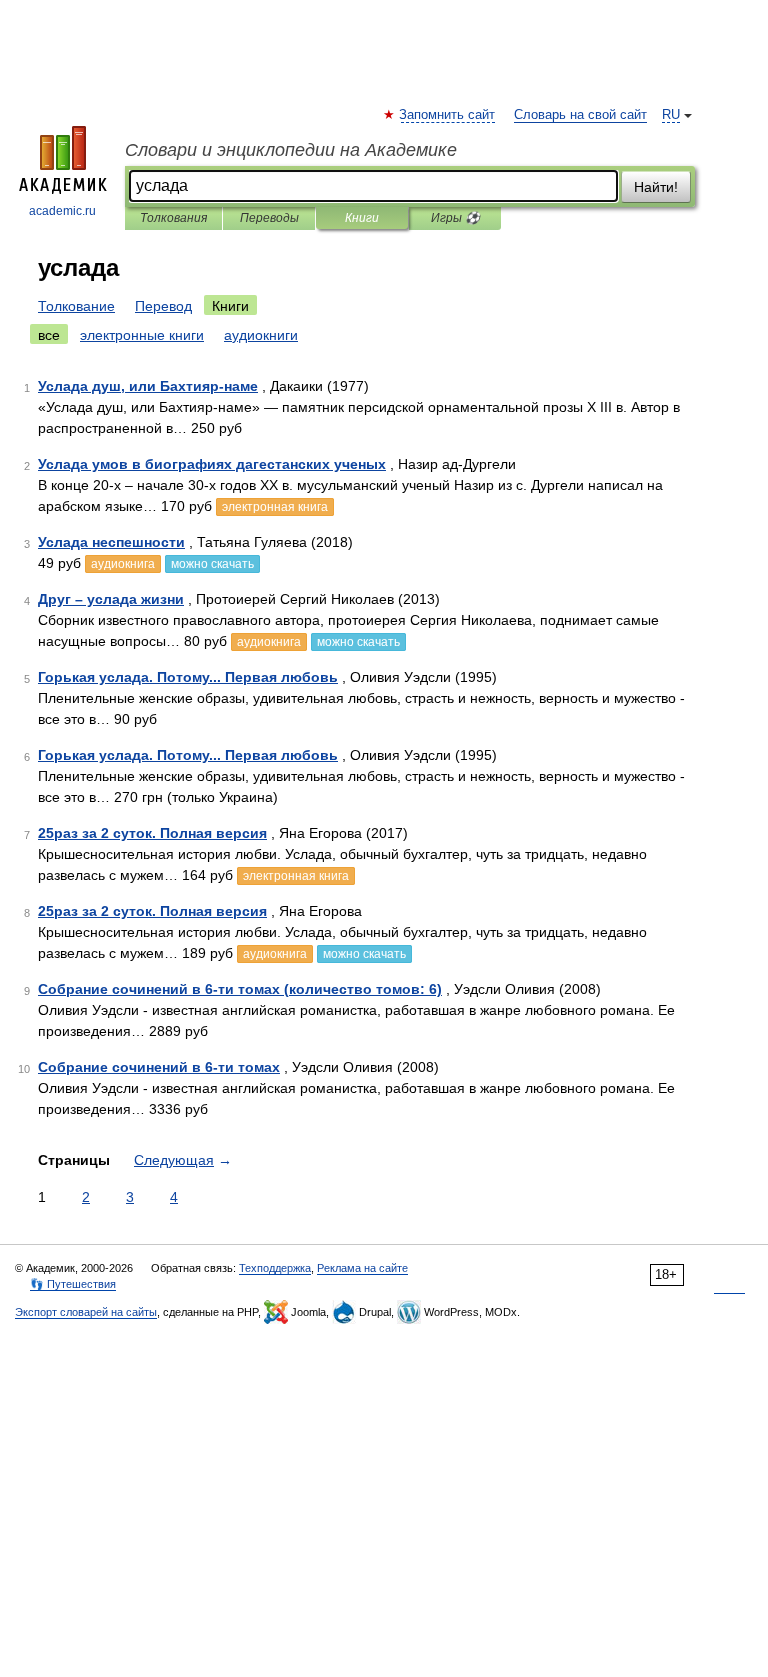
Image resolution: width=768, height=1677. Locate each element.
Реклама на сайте (362, 1268)
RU (671, 115)
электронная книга (275, 507)
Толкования (173, 218)
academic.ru (62, 211)
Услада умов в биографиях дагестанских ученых (212, 464)
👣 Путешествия (73, 1284)
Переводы (269, 218)
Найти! (656, 187)
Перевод (163, 306)
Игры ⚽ (455, 218)
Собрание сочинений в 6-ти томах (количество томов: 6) (240, 989)
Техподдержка (275, 1268)
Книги (362, 218)
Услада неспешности (111, 542)
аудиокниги (261, 335)
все (49, 335)
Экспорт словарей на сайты (86, 1312)
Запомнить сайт (448, 115)
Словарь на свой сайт (580, 115)
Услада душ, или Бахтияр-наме (148, 386)
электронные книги (142, 335)
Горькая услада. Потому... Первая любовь (188, 677)
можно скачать (212, 564)
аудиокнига (123, 564)
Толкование (76, 306)
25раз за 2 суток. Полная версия (152, 833)
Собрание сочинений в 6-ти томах (159, 1067)
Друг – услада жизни (111, 599)
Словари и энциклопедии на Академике (291, 150)
